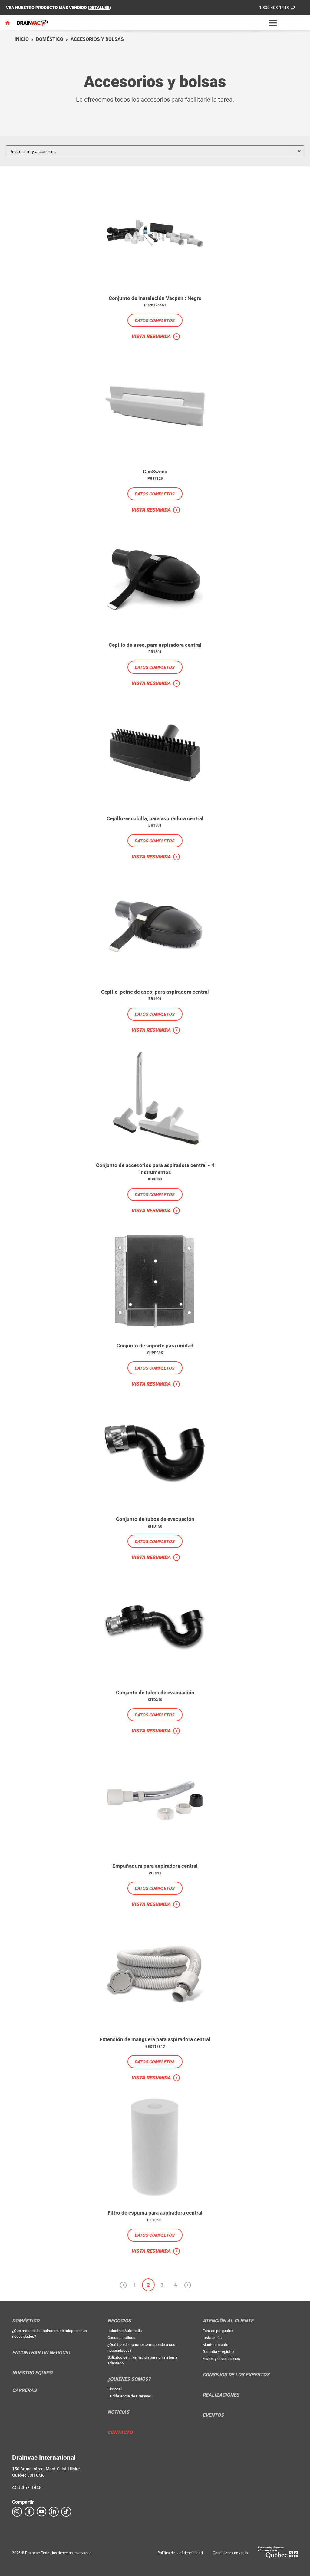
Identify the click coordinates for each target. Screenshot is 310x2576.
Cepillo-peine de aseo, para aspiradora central (155, 992)
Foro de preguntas (218, 2331)
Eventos (213, 2415)
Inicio (22, 39)
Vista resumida (151, 336)
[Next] (187, 2285)
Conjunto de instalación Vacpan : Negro (155, 298)
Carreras (24, 2390)
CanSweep (155, 472)
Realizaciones (221, 2395)
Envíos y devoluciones (221, 2359)
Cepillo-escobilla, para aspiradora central (155, 818)
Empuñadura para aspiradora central (155, 1866)
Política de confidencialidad (180, 2553)
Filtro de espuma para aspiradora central (155, 2213)
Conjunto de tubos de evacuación (155, 1519)
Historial (115, 2389)
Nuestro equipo (32, 2373)
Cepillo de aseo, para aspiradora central (155, 645)
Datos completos (154, 321)
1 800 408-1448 (274, 8)
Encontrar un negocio (41, 2353)
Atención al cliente (228, 2321)
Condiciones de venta (230, 2553)
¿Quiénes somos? (129, 2379)
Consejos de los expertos (236, 2375)
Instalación (212, 2338)
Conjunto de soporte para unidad (155, 1346)
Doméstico (50, 39)
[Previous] (123, 2285)
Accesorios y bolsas (97, 39)
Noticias (118, 2412)
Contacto (120, 2433)
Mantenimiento (215, 2345)
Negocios (119, 2321)
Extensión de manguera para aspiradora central (155, 2039)
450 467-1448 (27, 2487)
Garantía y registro (218, 2352)
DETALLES (99, 8)
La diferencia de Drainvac (129, 2396)
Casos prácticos (121, 2338)
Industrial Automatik (125, 2331)
